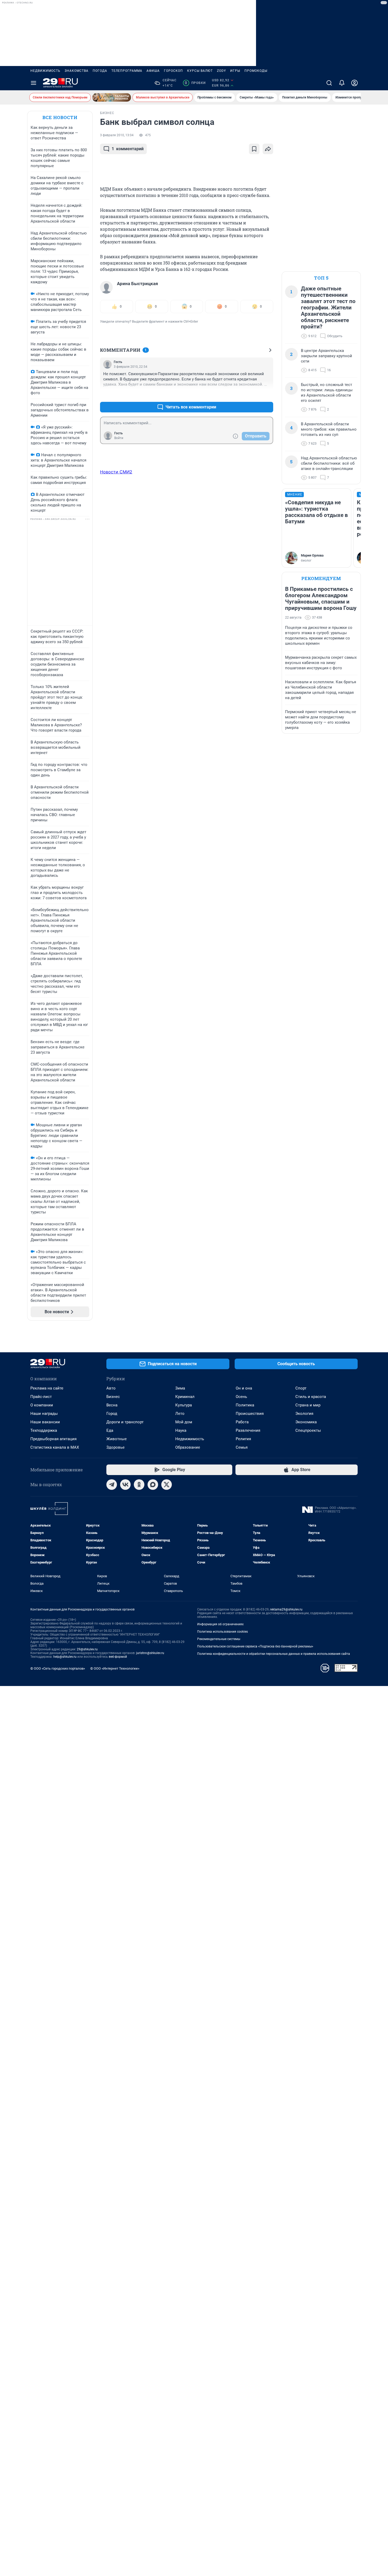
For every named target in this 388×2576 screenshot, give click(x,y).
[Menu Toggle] (34, 83)
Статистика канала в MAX (55, 1447)
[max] (153, 1485)
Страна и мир (308, 1405)
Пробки (195, 83)
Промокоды (256, 71)
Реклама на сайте (47, 1388)
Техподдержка (44, 1430)
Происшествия (250, 1414)
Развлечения (248, 1430)
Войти (119, 438)
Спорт (301, 1388)
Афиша (153, 71)
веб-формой (118, 1657)
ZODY (221, 71)
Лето (180, 1414)
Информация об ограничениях (220, 1624)
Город (112, 1414)
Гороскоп (173, 71)
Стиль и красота (311, 1397)
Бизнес (113, 1397)
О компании (42, 1405)
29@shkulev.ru (87, 1649)
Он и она (244, 1388)
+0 (252, 394)
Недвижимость (45, 71)
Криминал (185, 1397)
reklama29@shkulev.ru (286, 1609)
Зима (180, 1388)
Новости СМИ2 (116, 472)
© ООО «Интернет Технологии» (115, 1668)
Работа (242, 1422)
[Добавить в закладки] (254, 149)
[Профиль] (354, 83)
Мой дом (184, 1422)
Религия (243, 1439)
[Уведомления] (342, 83)
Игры (235, 71)
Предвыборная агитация (53, 1439)
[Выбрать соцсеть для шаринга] (268, 149)
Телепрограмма (127, 71)
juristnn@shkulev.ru (150, 1653)
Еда (110, 1430)
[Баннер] (112, 97)
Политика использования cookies (223, 1632)
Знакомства (77, 71)
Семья (242, 1447)
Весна (112, 1405)
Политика (245, 1405)
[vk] (125, 1485)
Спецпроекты (308, 1430)
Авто (111, 1388)
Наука (181, 1430)
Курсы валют (200, 71)
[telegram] (112, 1485)
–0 (267, 394)
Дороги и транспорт (125, 1422)
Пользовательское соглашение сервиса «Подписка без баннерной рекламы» (255, 1646)
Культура (184, 1405)
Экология (304, 1414)
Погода (100, 71)
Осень (241, 1397)
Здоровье (115, 1447)
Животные (117, 1439)
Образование (188, 1447)
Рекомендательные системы (219, 1639)
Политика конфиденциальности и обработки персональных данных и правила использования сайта (274, 1654)
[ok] (139, 1485)
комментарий (128, 149)
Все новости (60, 117)
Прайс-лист (41, 1397)
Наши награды (44, 1414)
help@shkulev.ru (65, 1657)
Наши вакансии (45, 1422)
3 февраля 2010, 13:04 (117, 135)
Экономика (306, 1422)
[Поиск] (329, 83)
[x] (167, 1485)
